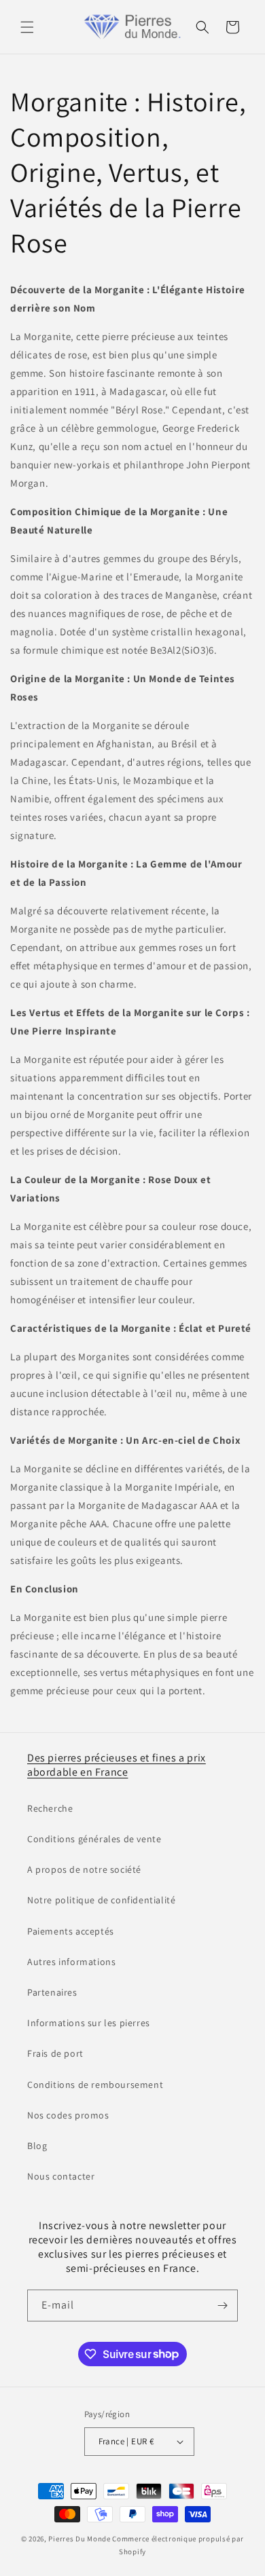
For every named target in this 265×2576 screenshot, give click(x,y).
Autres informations (71, 1962)
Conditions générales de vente (94, 1839)
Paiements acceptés (71, 1931)
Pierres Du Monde (79, 2539)
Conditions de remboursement (95, 2085)
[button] (27, 27)
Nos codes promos (68, 2115)
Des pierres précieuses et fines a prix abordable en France (117, 1765)
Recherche (50, 1808)
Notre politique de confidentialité (101, 1900)
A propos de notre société (84, 1869)
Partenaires (52, 1992)
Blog (37, 2146)
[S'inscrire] (222, 2306)
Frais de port (55, 2053)
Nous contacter (61, 2176)
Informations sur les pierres (89, 2023)
